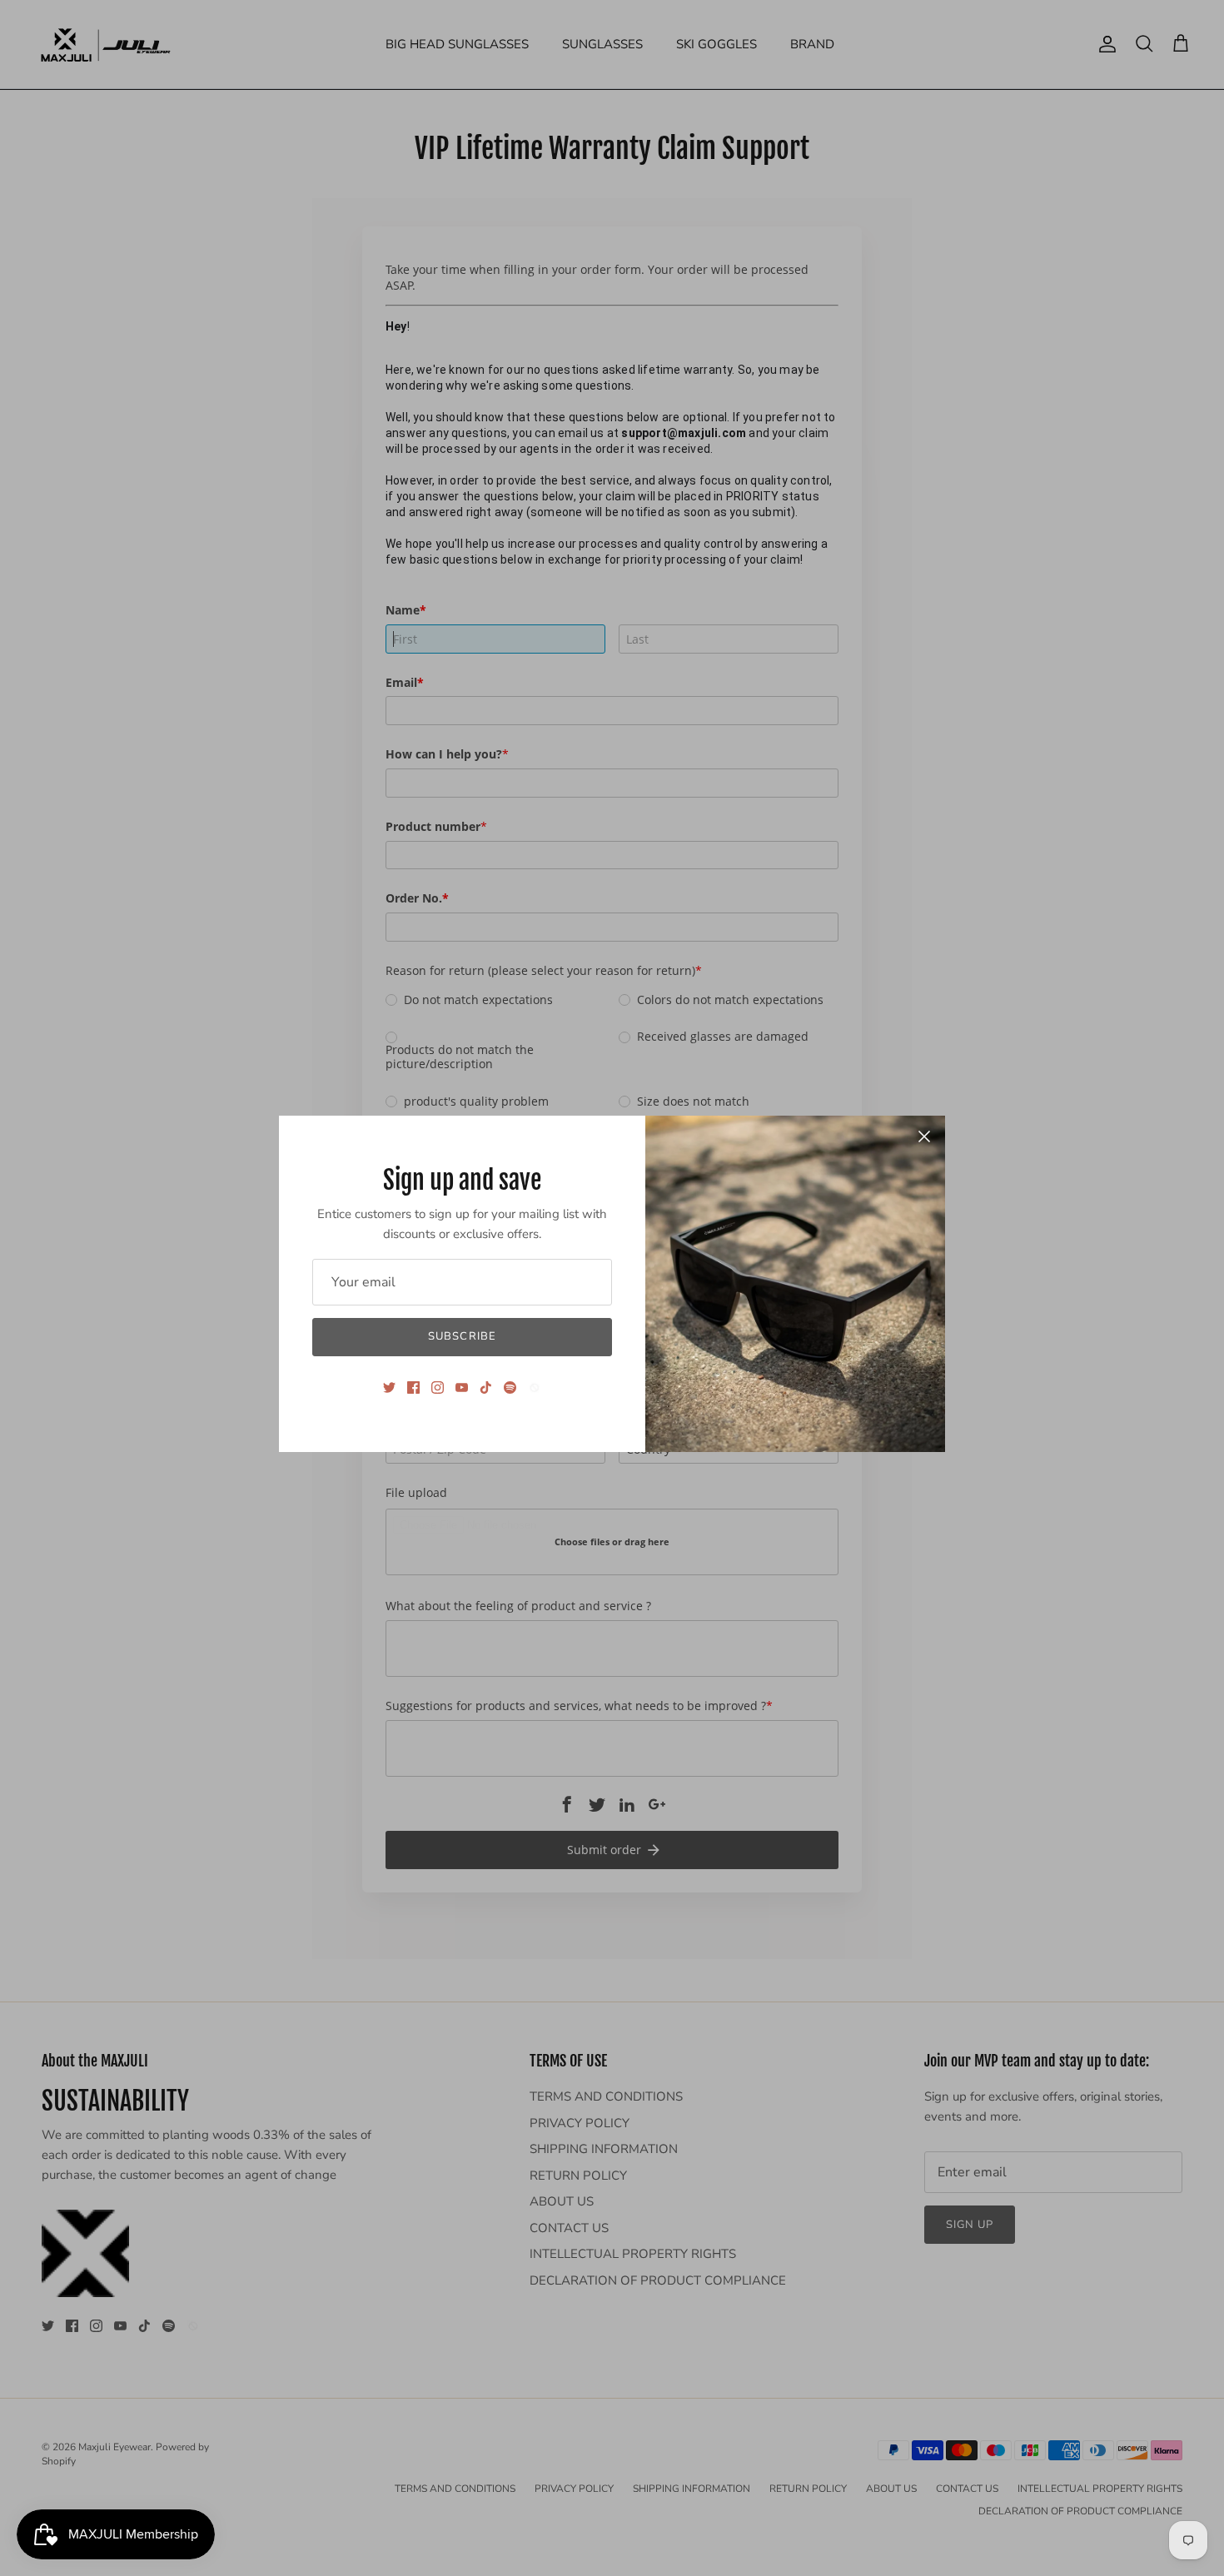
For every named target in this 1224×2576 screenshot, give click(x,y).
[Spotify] (510, 1387)
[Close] (924, 1136)
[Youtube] (462, 1387)
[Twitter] (389, 1387)
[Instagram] (438, 1387)
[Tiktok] (486, 1387)
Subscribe (462, 1336)
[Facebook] (413, 1387)
